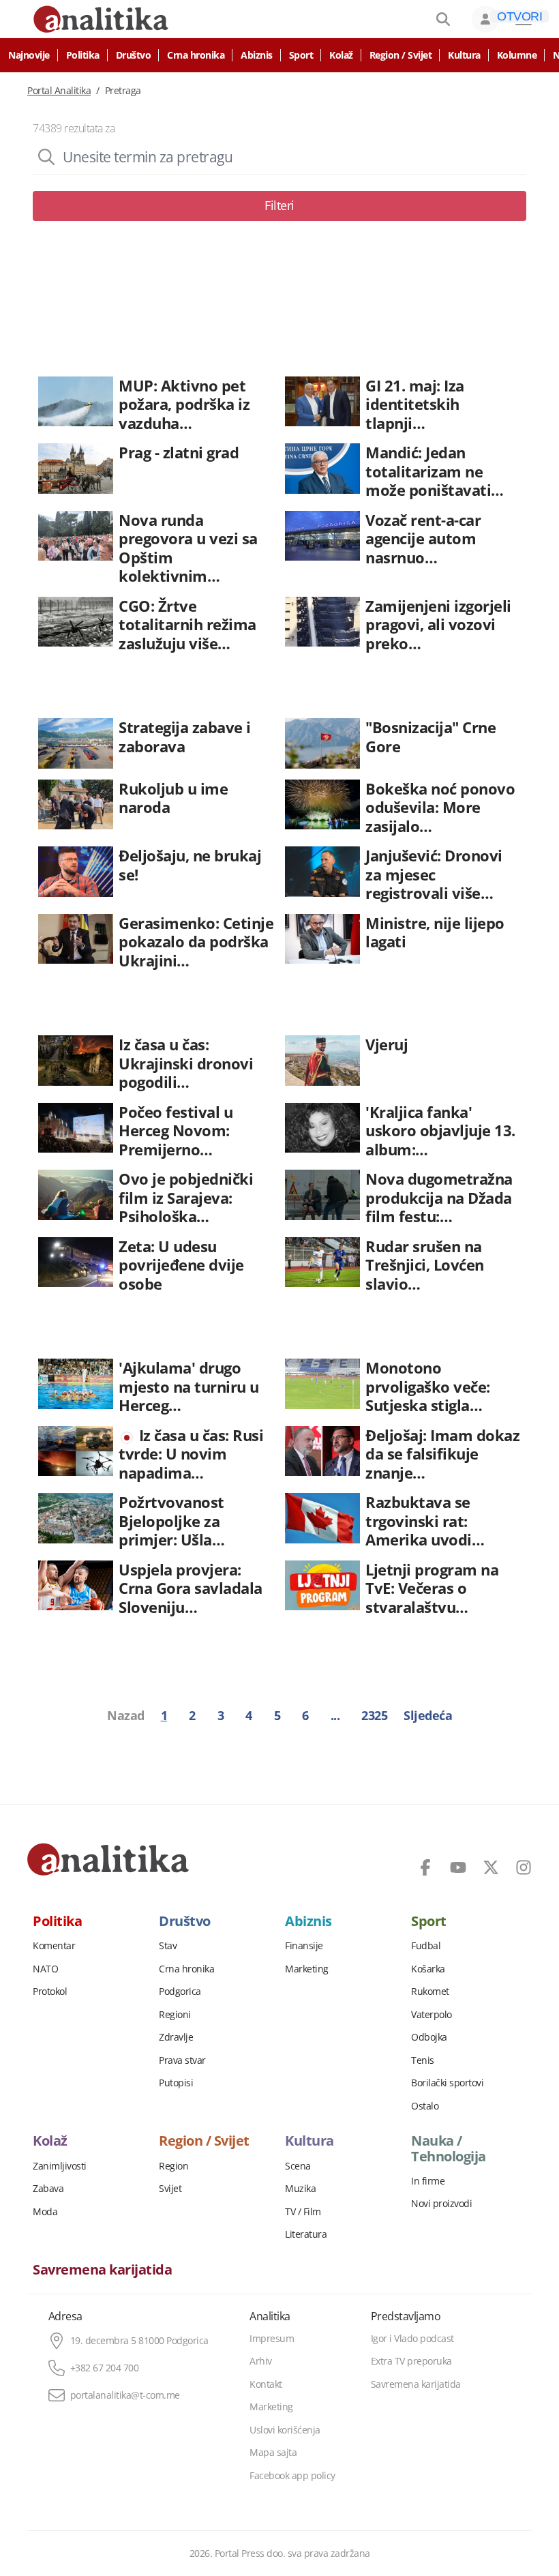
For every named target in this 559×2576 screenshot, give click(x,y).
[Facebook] (425, 1867)
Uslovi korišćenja (285, 2430)
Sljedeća (428, 1715)
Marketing (307, 1969)
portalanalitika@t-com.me (125, 2395)
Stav (168, 1946)
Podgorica (180, 1992)
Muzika (300, 2189)
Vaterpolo (432, 2015)
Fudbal (426, 1946)
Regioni (175, 2015)
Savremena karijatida (102, 2270)
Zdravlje (176, 2037)
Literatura (306, 2234)
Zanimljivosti (60, 2166)
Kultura (464, 55)
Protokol (50, 1992)
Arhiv (261, 2361)
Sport (301, 55)
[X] (491, 1867)
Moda (45, 2212)
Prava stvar (182, 2060)
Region (173, 2166)
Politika (83, 55)
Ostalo (425, 2106)
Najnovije (29, 55)
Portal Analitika (59, 91)
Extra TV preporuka (411, 2361)
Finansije (304, 1946)
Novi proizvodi (441, 2204)
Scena (298, 2166)
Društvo (134, 55)
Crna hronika (196, 55)
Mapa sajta (273, 2453)
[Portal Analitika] (108, 1859)
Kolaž (341, 55)
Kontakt (266, 2384)
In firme (428, 2181)
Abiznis (257, 55)
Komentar (54, 1946)
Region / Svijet (401, 55)
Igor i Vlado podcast (412, 2339)
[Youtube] (458, 1867)
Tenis (423, 2060)
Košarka (428, 1969)
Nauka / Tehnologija (449, 2148)
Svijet (170, 2189)
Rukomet (430, 1992)
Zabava (48, 2189)
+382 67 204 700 (105, 2368)
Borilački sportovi (447, 2083)
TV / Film (303, 2212)
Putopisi (176, 2083)
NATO (45, 1969)
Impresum (272, 2339)
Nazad (126, 1715)
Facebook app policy (292, 2476)
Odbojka (429, 2037)
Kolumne (517, 55)
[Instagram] (524, 1867)
